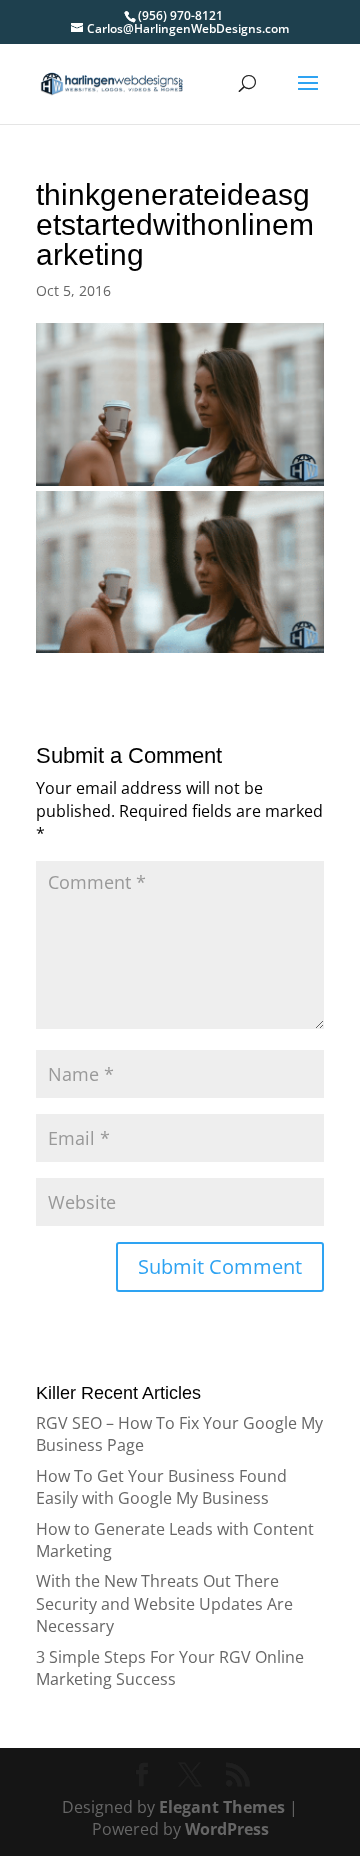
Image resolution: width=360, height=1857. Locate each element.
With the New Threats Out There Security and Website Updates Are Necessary (164, 1603)
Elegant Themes (222, 1807)
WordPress (227, 1829)
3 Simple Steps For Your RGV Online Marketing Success (170, 1668)
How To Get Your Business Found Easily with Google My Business (161, 1487)
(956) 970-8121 (180, 15)
